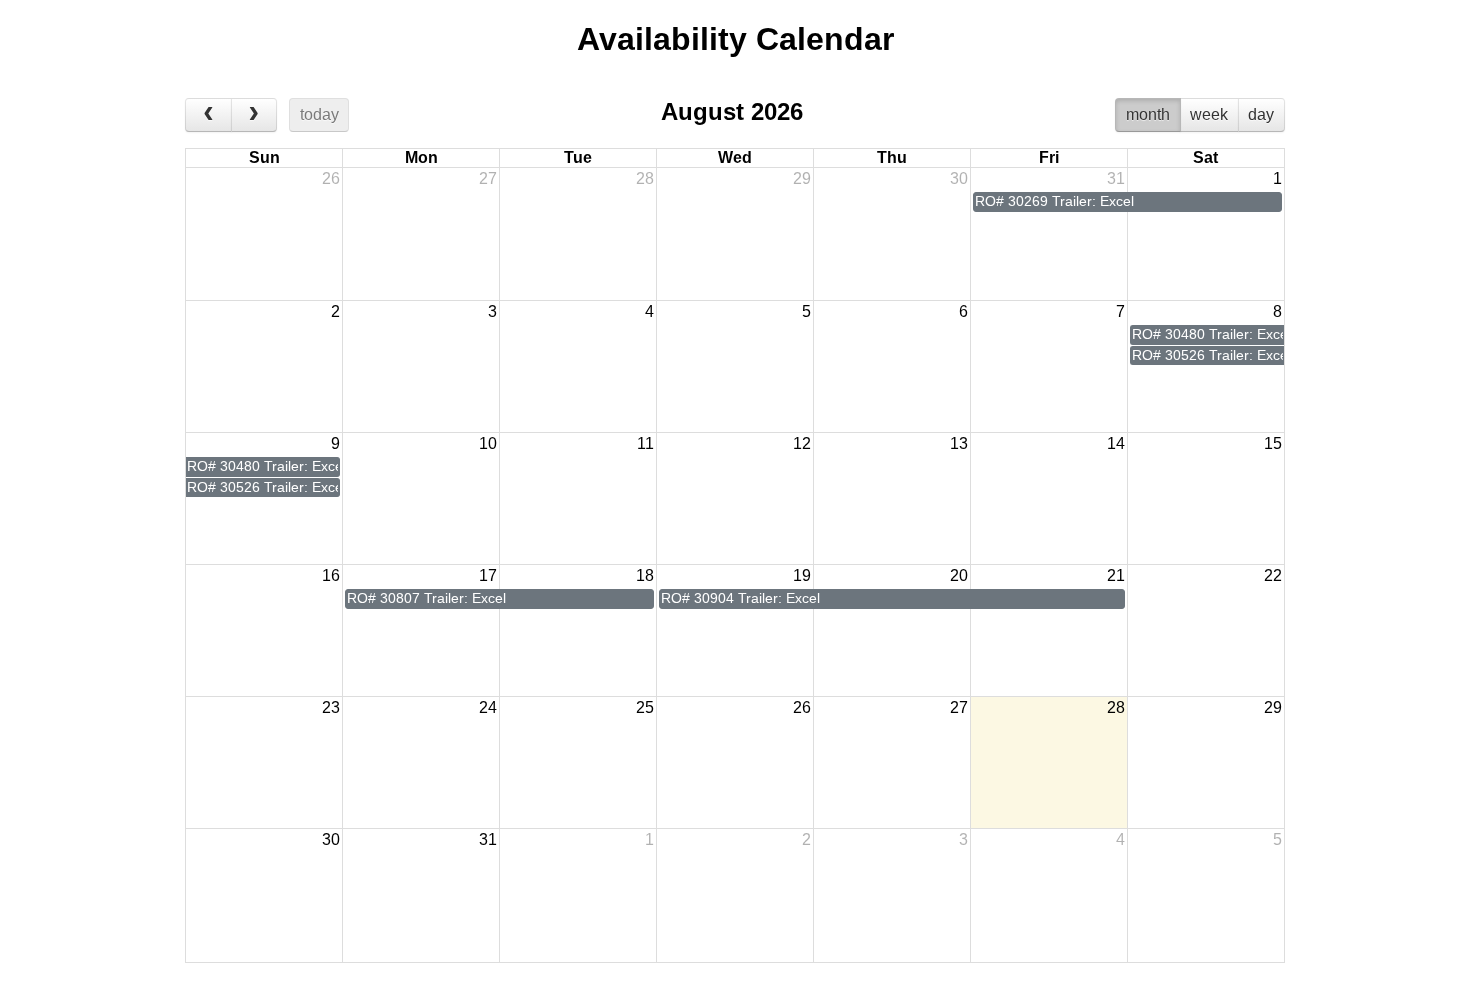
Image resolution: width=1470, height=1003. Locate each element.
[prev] (208, 115)
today (319, 114)
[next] (254, 115)
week (1209, 114)
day (1261, 114)
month (1148, 114)
